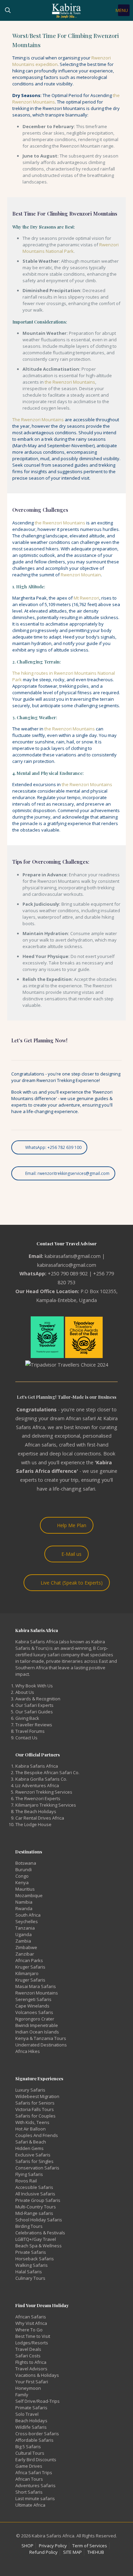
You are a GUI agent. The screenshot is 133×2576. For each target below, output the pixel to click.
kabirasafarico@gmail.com (67, 1265)
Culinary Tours (30, 2278)
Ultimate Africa (30, 2505)
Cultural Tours (30, 2453)
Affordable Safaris (34, 2440)
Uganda (24, 1934)
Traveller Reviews (34, 1725)
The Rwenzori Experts (38, 1798)
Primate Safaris (31, 2408)
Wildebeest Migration (37, 2096)
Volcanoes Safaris (34, 2012)
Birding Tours (29, 2226)
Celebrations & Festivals (40, 2233)
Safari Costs (28, 2356)
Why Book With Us (34, 1686)
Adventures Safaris (35, 2485)
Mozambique (29, 1895)
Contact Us (26, 1738)
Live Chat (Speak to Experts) (72, 1583)
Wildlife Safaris (31, 2427)
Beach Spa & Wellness (39, 2246)
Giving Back (27, 1718)
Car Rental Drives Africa (40, 1818)
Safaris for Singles (34, 2161)
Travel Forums (30, 1731)
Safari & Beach (31, 2142)
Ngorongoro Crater (35, 2019)
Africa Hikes (28, 2051)
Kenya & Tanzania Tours (41, 2038)
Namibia (24, 1902)
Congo (22, 1876)
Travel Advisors (31, 2369)
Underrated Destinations (41, 2045)
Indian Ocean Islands (37, 2032)
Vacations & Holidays (37, 2375)
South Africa (28, 1915)
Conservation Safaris (37, 2168)
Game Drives (29, 2466)
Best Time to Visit (33, 2336)
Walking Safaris (32, 2265)
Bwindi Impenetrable (37, 2025)
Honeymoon (28, 2388)
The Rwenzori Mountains (38, 420)
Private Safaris (31, 2252)
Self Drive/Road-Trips (38, 2401)
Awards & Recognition (38, 1699)
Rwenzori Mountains (37, 1993)
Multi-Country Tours (36, 2207)
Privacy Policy (53, 2546)
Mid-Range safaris (34, 2213)
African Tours (29, 2479)
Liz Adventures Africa (37, 1785)
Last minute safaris (35, 2498)
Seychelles (27, 1921)
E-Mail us (71, 1554)
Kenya (22, 1882)
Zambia (23, 1941)
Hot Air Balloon (31, 2129)
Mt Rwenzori (86, 598)
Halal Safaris (29, 2272)
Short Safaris (29, 2492)
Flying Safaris (29, 2174)
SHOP (27, 2546)
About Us (25, 1692)
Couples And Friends (37, 2135)
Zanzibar (25, 1954)
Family (22, 2395)
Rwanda (24, 1908)
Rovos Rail (26, 2181)
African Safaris (31, 2317)
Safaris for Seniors (35, 2103)
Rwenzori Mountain (81, 575)
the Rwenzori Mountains (70, 382)
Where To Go (29, 2330)
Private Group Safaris (38, 2200)
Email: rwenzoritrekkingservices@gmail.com (67, 1173)
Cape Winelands (32, 2006)
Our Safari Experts (34, 1705)
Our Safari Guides (34, 1712)
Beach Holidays (31, 2421)
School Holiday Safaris (39, 2220)
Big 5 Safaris (28, 2447)
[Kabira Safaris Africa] (66, 10)
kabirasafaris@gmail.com (73, 1256)
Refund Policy (43, 2552)
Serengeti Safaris (33, 1999)
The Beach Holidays (36, 1811)
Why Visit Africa (31, 2323)
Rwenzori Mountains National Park (71, 248)
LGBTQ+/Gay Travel (36, 2239)
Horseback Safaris (35, 2259)
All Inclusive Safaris (35, 2194)
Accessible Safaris (34, 2187)
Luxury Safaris (30, 2090)
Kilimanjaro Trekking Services (46, 1805)
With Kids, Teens (32, 2122)
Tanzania (25, 1928)
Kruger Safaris (30, 1967)
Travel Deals (28, 2349)
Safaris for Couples (35, 2116)
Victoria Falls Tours (35, 2109)
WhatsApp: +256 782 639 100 (53, 1147)
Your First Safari (32, 2382)
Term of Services (90, 2546)
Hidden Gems (29, 2148)
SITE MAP (72, 2552)
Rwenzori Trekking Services (44, 1792)
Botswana (26, 1863)
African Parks (29, 1960)
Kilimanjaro (27, 1973)
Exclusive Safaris (33, 2155)
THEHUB (96, 2552)
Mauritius (25, 1889)
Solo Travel (27, 2414)
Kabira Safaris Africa (37, 1766)
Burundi (24, 1869)
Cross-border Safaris (37, 2434)
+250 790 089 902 (68, 1273)
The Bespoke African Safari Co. (47, 1772)
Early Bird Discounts (36, 2459)
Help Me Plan (72, 1525)
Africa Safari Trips (34, 2472)
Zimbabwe (26, 1947)
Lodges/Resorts (32, 2343)
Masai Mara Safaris (36, 1986)
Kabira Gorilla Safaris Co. (41, 1779)
